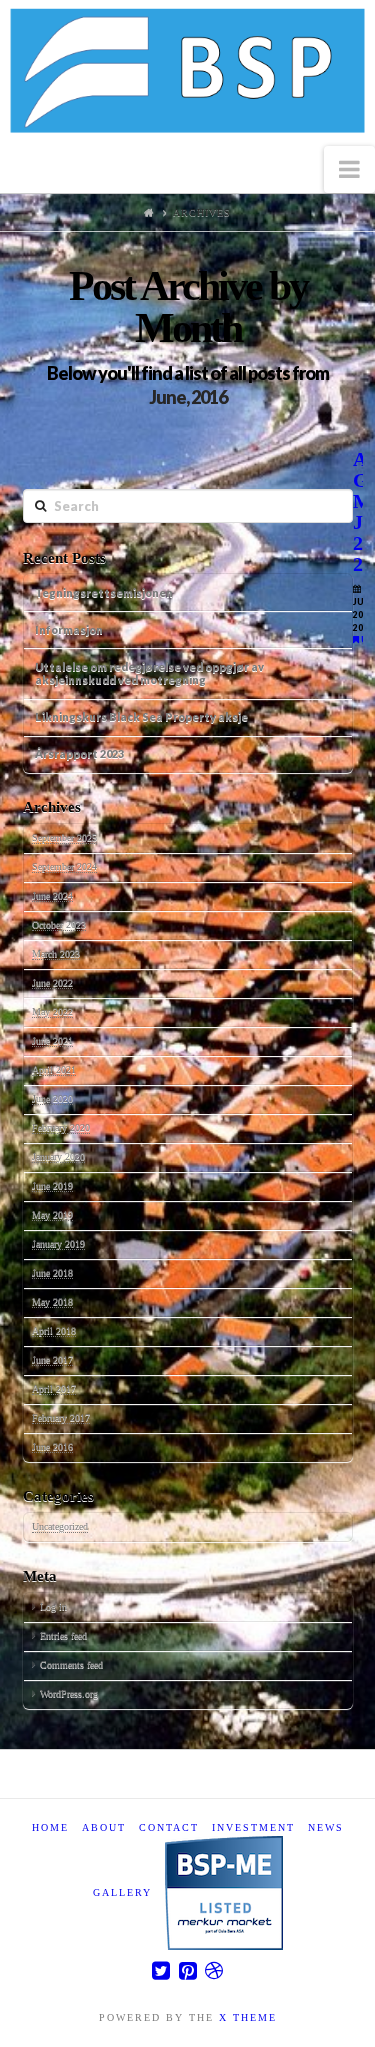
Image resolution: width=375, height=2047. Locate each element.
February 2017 (61, 1417)
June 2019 (52, 1185)
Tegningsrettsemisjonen (104, 592)
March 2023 (56, 953)
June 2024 (52, 895)
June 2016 (52, 1446)
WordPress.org (69, 1693)
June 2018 (52, 1272)
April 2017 (54, 1388)
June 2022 (52, 982)
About (104, 1827)
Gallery (122, 1892)
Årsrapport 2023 (79, 753)
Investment (253, 1827)
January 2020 (58, 1156)
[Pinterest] (188, 1970)
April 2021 (54, 1069)
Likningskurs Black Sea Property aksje (141, 716)
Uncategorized (60, 1526)
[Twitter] (161, 1970)
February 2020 (61, 1127)
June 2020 (52, 1098)
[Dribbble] (214, 1970)
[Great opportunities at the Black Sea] (187, 73)
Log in (53, 1606)
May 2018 (52, 1301)
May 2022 (52, 1011)
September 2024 (64, 866)
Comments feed (71, 1664)
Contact (169, 1827)
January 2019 (58, 1243)
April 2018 (54, 1330)
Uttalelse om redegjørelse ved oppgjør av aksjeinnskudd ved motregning (149, 673)
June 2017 (52, 1359)
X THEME (248, 2017)
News (326, 1827)
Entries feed (63, 1635)
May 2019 (52, 1214)
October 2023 (59, 924)
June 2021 (52, 1040)
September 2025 (64, 837)
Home (50, 1827)
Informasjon (69, 629)
